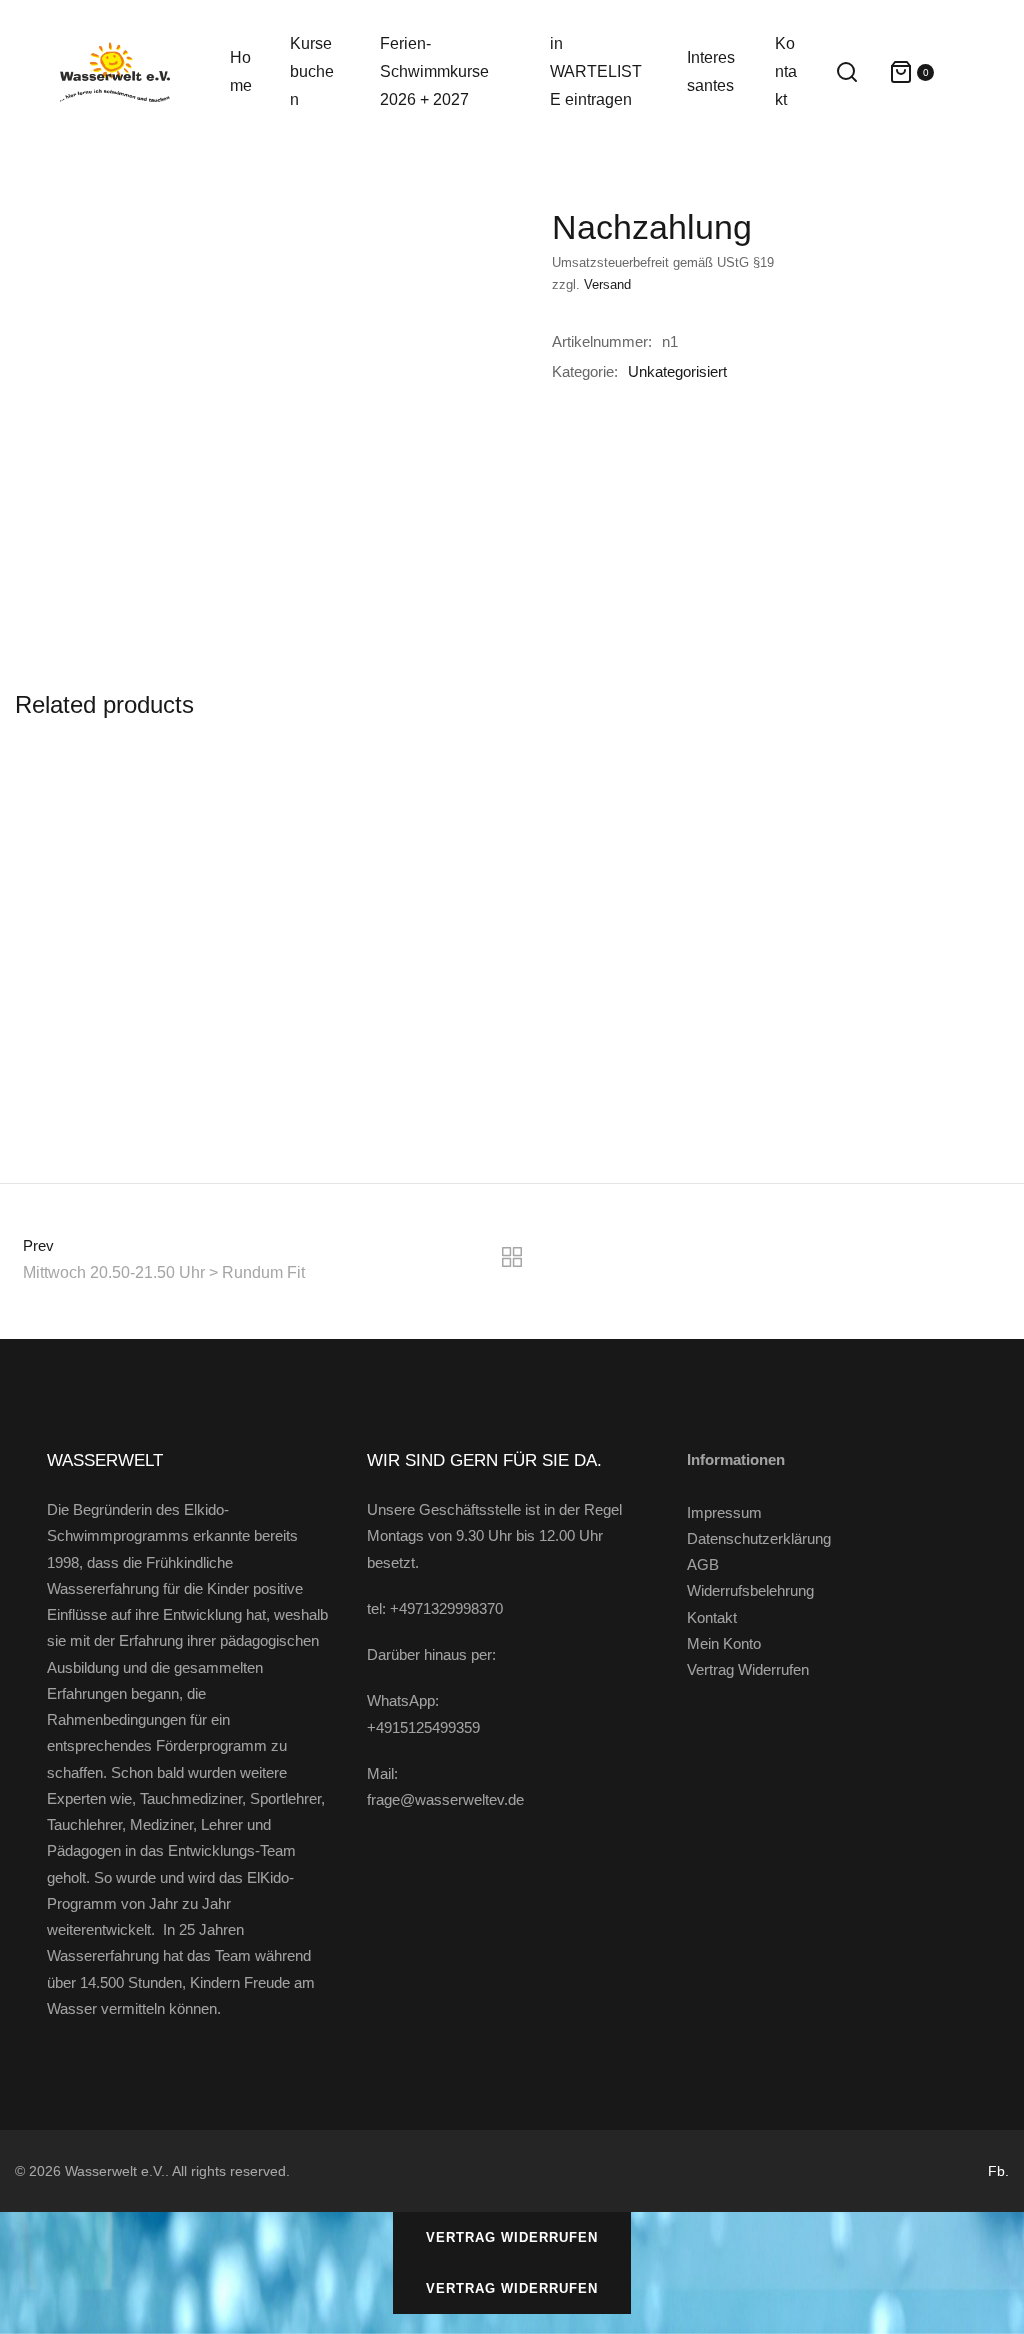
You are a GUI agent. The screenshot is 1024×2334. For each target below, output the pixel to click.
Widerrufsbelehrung (750, 1590)
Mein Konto (724, 1643)
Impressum (724, 1512)
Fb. (998, 2171)
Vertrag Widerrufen (748, 1669)
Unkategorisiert (677, 371)
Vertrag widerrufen (512, 2237)
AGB (703, 1564)
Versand (607, 284)
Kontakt (712, 1617)
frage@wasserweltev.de (445, 1799)
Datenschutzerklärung (759, 1538)
